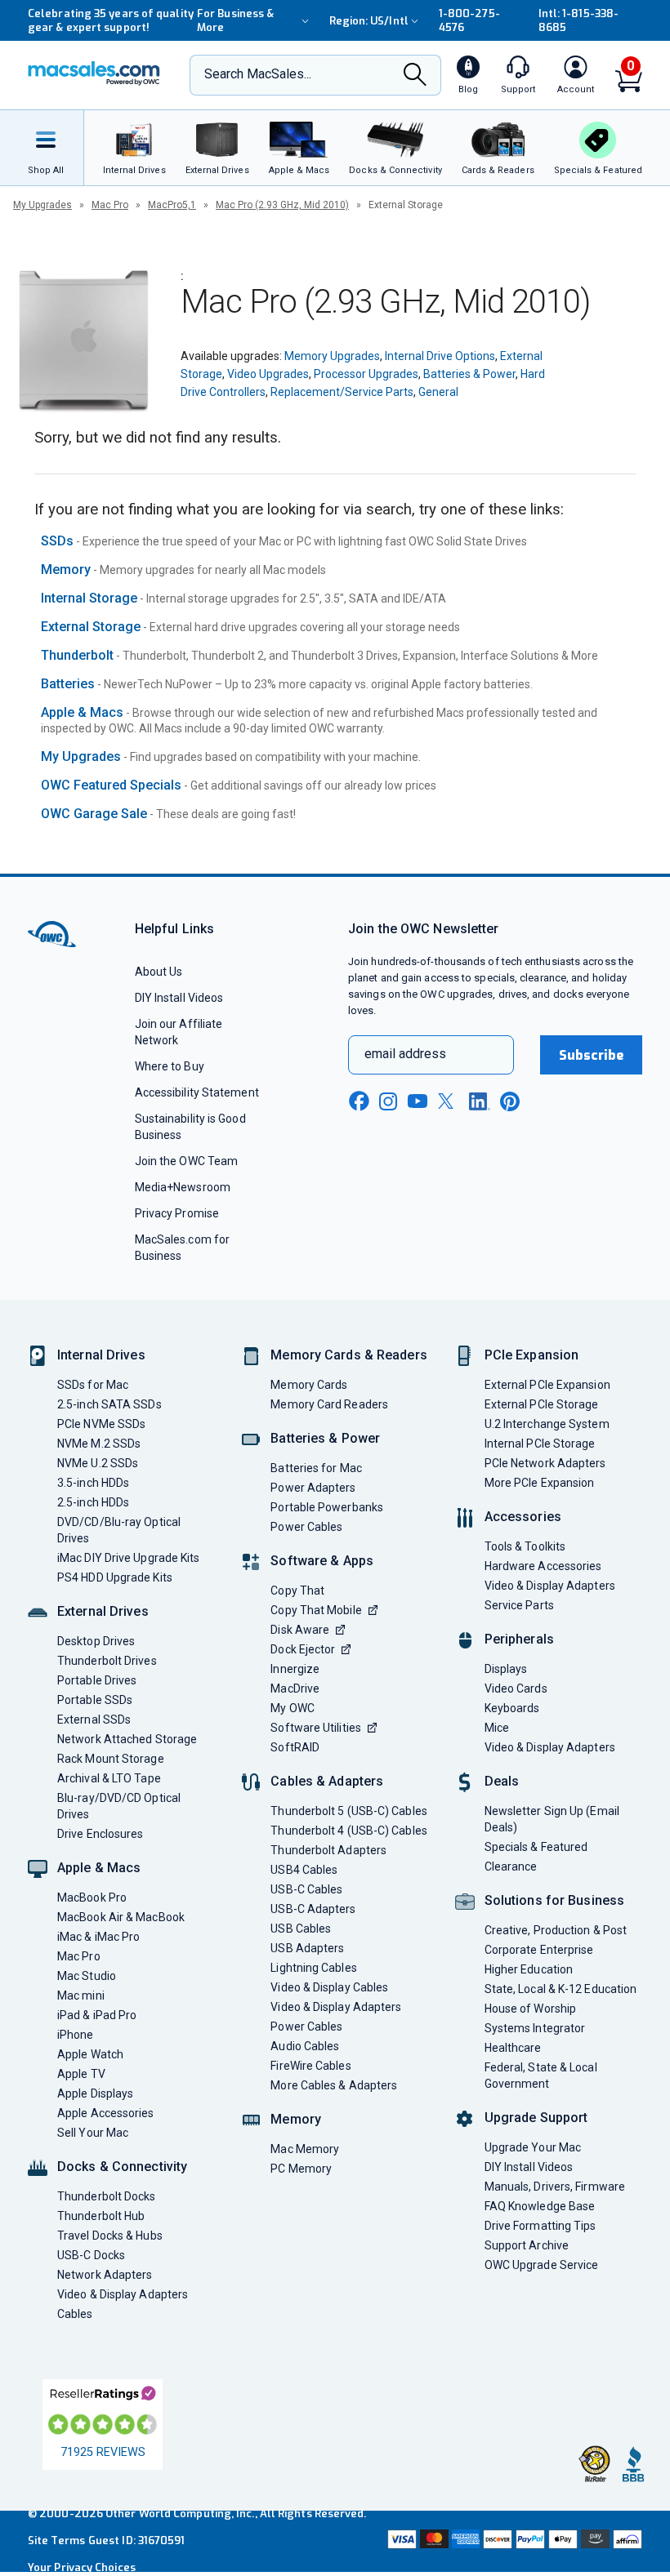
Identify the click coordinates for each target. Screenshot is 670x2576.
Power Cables (306, 1527)
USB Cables (301, 1929)
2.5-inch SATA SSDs (109, 1404)
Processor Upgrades (366, 374)
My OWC (293, 1708)
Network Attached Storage (127, 1739)
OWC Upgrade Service (542, 2265)
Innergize (295, 1669)
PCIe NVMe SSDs (101, 1424)
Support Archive (527, 2245)
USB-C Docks (91, 2255)
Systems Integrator (535, 2028)
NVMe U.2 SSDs (98, 1463)
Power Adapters (313, 1488)
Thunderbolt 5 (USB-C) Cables (349, 1811)
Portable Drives (97, 1680)
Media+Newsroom (183, 1187)
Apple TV (81, 2074)
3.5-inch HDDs (93, 1483)
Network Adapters (105, 2275)
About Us (159, 972)
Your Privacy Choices (82, 2567)
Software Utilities (316, 1728)
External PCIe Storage (542, 1404)
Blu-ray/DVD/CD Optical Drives (119, 1806)
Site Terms (56, 2540)
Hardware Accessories (543, 1566)
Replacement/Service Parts (342, 392)
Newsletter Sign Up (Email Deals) (552, 1819)
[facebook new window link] (359, 1101)
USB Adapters (307, 1948)
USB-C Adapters (313, 1909)
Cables (75, 2314)
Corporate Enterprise (539, 1950)
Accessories (523, 1517)
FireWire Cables (310, 2066)
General (438, 392)
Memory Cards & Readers (348, 1355)
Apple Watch (90, 2054)
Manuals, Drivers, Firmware (555, 2187)
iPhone (76, 2035)
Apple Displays (95, 2093)
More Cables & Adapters (334, 2085)
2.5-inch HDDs (93, 1502)
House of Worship (530, 2009)
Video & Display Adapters (123, 2294)
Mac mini (81, 1995)
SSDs (57, 541)
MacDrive (295, 1688)
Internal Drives (101, 1355)
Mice (497, 1728)
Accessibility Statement (197, 1092)
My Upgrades (42, 205)
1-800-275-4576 (469, 20)
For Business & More (235, 20)
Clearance (511, 1866)
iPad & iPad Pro (97, 2015)
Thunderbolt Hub (101, 2216)
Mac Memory (305, 2149)
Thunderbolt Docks (107, 2196)
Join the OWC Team (187, 1161)
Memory (66, 569)
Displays (506, 1669)
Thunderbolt (77, 655)
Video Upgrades (268, 374)
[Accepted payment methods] (513, 2541)
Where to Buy (170, 1066)
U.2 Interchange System (547, 1424)
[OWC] (94, 75)
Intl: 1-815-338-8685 (578, 20)
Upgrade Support (536, 2118)
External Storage (91, 627)
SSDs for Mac (93, 1385)
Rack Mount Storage (111, 1759)
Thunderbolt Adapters (328, 1850)
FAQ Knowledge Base (540, 2206)
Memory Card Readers (329, 1404)
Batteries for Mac (316, 1468)
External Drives (103, 1611)
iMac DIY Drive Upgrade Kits (128, 1558)
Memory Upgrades (332, 356)
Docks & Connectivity (122, 2167)
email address (405, 1054)
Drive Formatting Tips (540, 2226)
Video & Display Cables (329, 1987)
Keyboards (512, 1708)
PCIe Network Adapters (545, 1463)
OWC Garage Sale (94, 814)
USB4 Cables (304, 1870)
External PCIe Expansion (547, 1385)
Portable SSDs (95, 1700)
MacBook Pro (92, 1898)
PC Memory (301, 2169)
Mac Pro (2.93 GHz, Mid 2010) (282, 205)
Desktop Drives (96, 1641)
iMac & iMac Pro (98, 1937)
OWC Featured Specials (111, 785)
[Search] (415, 76)
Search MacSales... (258, 74)
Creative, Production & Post (556, 1930)
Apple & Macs (82, 712)
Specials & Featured (536, 1847)
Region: (369, 21)
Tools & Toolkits (525, 1546)
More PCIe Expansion (540, 1483)
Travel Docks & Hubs (110, 2236)
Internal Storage (89, 598)
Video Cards (516, 1688)
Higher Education (529, 1969)
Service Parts (519, 1605)
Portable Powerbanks (327, 1507)
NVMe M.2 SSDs (99, 1444)
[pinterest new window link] (510, 1101)
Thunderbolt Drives (107, 1661)
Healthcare (513, 2048)
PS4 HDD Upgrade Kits (115, 1577)
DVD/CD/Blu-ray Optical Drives (119, 1530)
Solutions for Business (554, 1900)
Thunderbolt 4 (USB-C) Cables (349, 1831)
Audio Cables (305, 2046)
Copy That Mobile (316, 1610)
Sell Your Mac (93, 2133)
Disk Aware (300, 1630)
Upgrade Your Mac (533, 2147)
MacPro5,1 (172, 205)
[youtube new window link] (418, 1101)
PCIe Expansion (532, 1355)
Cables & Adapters (327, 1781)
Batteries (68, 684)
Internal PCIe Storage (540, 1444)
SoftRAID (295, 1747)
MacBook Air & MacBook (121, 1917)
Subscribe (592, 1055)
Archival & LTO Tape (109, 1778)
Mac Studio (87, 1976)
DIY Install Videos (179, 998)
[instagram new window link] (388, 1101)
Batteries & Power (469, 374)
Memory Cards (309, 1385)
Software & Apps (322, 1561)
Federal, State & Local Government (541, 2075)
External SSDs (94, 1720)
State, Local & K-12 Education (561, 1989)
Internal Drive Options (440, 356)
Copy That (297, 1591)
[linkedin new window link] (480, 1101)
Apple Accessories (106, 2113)
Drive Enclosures (100, 1834)
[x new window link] (449, 1101)
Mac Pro (110, 205)
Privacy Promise (177, 1213)
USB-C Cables (306, 1889)
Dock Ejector (303, 1649)
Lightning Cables (313, 1968)
